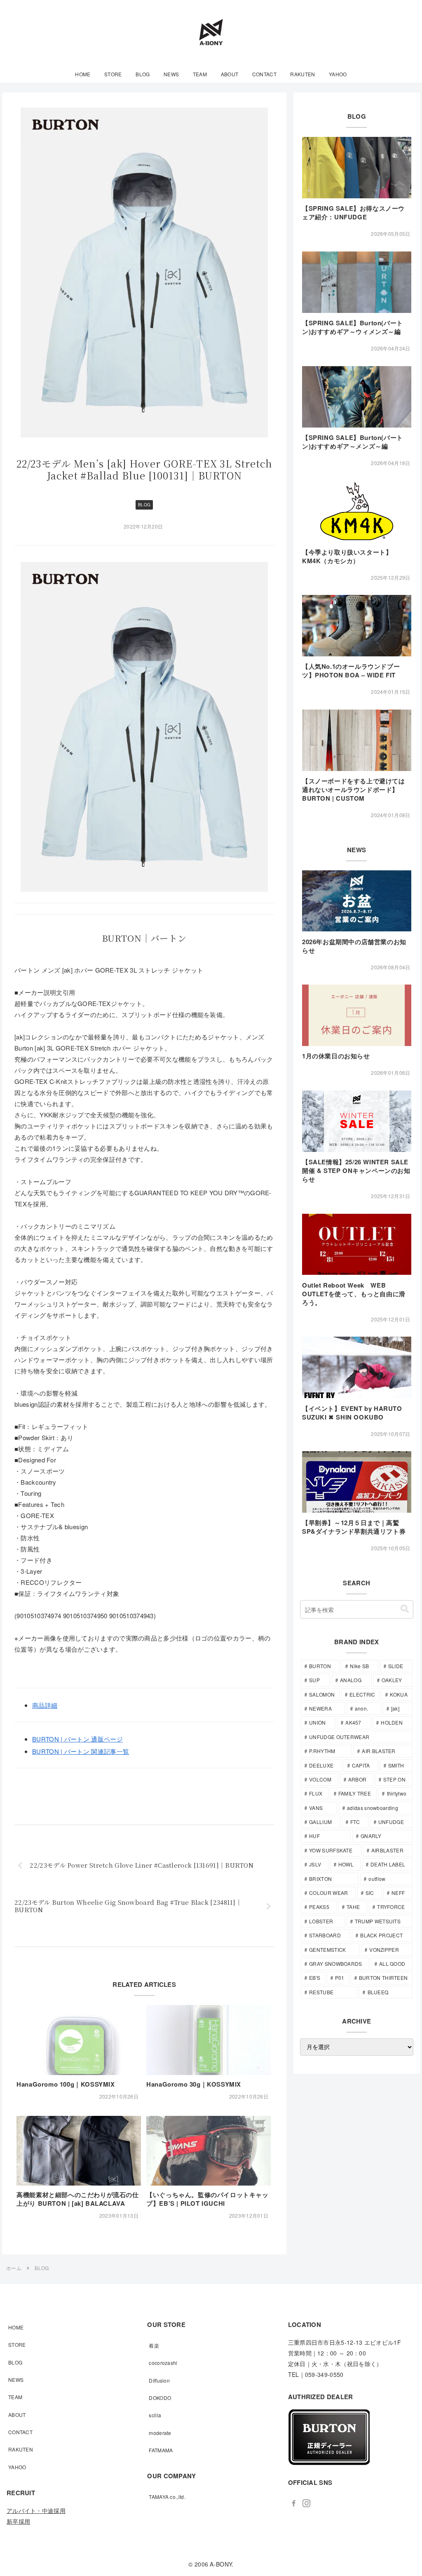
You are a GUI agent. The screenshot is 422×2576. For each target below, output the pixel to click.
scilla (155, 2415)
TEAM (15, 2397)
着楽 (154, 2345)
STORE (17, 2344)
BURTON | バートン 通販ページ (77, 1739)
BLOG (144, 505)
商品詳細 (45, 1705)
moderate (160, 2433)
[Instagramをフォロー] (306, 2503)
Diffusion (159, 2380)
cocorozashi (163, 2363)
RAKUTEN (21, 2449)
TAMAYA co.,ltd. (167, 2497)
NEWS (16, 2380)
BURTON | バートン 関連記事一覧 (81, 1751)
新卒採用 (18, 2521)
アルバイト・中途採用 (36, 2510)
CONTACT (20, 2432)
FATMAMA (161, 2450)
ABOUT (17, 2415)
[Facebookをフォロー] (294, 2503)
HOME (16, 2327)
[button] (405, 1609)
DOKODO (160, 2398)
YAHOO (17, 2467)
